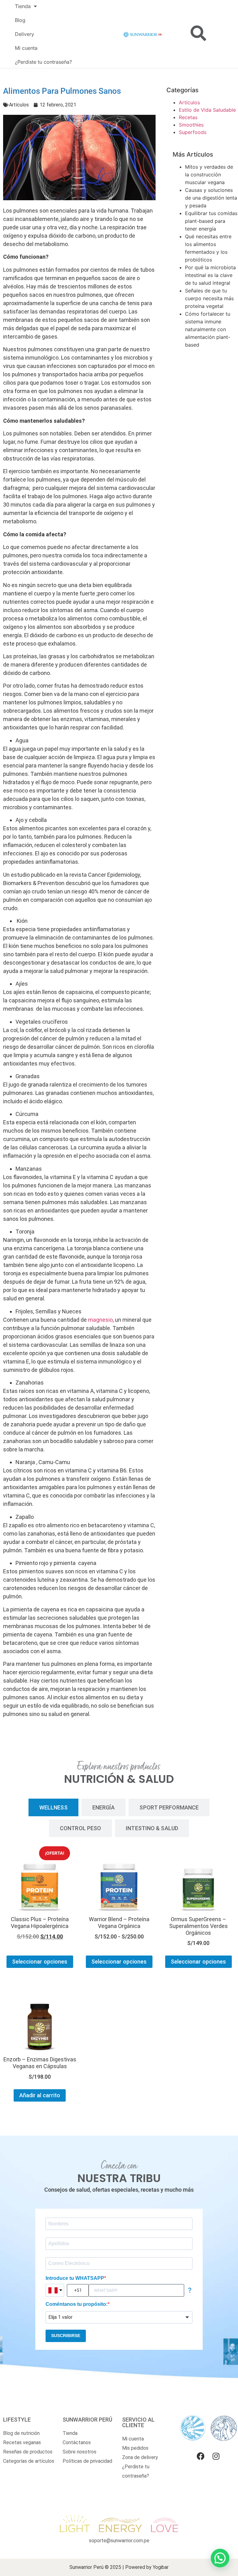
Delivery (24, 34)
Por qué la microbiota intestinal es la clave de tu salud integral (210, 275)
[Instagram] (216, 2456)
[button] (220, 2558)
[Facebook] (201, 2456)
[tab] (53, 1807)
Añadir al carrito (40, 2095)
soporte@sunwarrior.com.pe (119, 2541)
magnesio (100, 1320)
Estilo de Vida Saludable (207, 110)
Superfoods (193, 132)
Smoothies (191, 125)
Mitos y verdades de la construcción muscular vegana (209, 175)
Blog (20, 20)
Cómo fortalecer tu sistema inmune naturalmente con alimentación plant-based (208, 329)
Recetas (188, 117)
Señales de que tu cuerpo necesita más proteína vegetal (209, 298)
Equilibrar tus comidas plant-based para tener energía (211, 221)
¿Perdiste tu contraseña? (43, 62)
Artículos (19, 105)
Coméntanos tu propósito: (77, 2304)
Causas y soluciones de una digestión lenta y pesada (211, 198)
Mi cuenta (26, 48)
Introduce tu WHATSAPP (75, 2278)
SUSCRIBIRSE (66, 2336)
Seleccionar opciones (40, 1962)
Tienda (23, 6)
